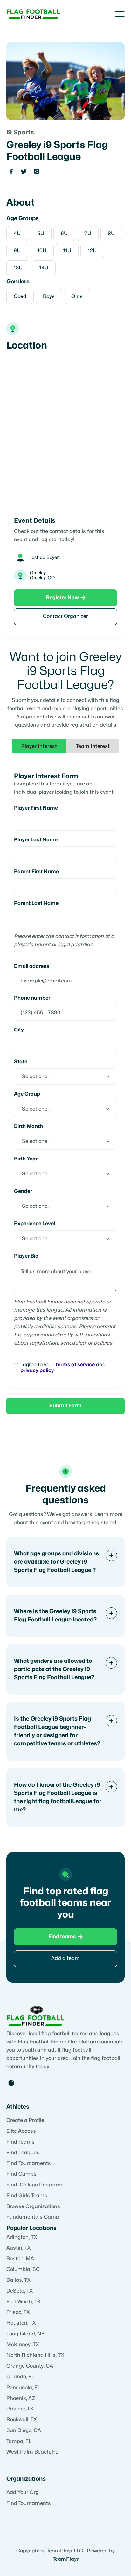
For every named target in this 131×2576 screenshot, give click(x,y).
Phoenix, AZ (21, 2398)
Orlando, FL (20, 2377)
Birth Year (26, 1159)
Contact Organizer (65, 616)
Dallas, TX (18, 2280)
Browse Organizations (33, 2206)
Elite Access (21, 2131)
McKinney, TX (23, 2345)
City (19, 1030)
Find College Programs (35, 2185)
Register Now (66, 598)
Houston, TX (21, 2323)
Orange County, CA (30, 2366)
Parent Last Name (36, 903)
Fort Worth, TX (24, 2302)
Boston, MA (20, 2259)
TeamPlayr (66, 2559)
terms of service (75, 1365)
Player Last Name (36, 840)
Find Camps (21, 2174)
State (21, 1062)
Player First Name (36, 808)
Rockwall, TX (22, 2420)
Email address (32, 966)
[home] (33, 14)
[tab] (39, 746)
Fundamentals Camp (33, 2217)
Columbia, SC (23, 2269)
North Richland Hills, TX (35, 2355)
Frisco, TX (18, 2312)
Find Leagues (23, 2153)
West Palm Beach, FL (32, 2452)
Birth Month (28, 1126)
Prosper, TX (20, 2409)
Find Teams (21, 2142)
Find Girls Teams (27, 2196)
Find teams (65, 1937)
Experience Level (34, 1224)
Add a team (65, 1958)
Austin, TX (19, 2248)
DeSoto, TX (20, 2291)
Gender (23, 1191)
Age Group (27, 1094)
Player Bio (26, 1256)
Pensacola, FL (23, 2388)
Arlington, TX (22, 2237)
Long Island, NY (26, 2334)
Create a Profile (25, 2120)
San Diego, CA (24, 2430)
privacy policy (37, 1370)
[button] (120, 14)
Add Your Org (23, 2492)
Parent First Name (36, 872)
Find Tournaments (29, 2163)
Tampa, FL (19, 2441)
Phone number (32, 998)
